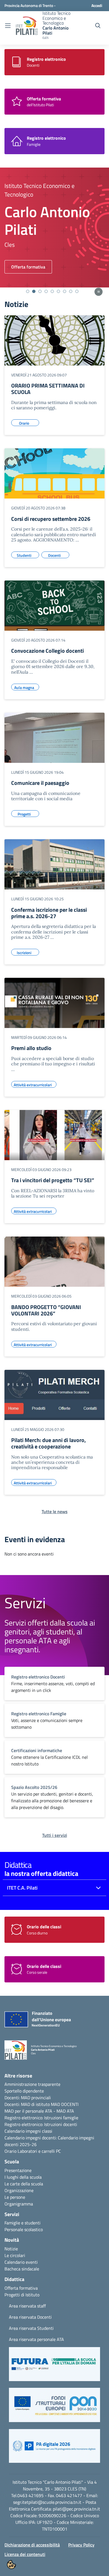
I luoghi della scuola (23, 2177)
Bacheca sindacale (22, 2269)
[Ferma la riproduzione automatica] (99, 292)
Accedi (97, 5)
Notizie (11, 2249)
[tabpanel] (54, 228)
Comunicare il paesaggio (40, 783)
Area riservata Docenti (30, 2317)
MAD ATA (65, 2111)
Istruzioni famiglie (61, 2118)
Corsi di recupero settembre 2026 (51, 519)
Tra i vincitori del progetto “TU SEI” (53, 1180)
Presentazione (18, 2170)
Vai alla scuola (25, 267)
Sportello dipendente (24, 2091)
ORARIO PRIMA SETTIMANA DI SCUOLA (48, 389)
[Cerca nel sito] (98, 26)
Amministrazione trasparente (32, 2084)
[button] (54, 2367)
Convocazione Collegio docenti (48, 651)
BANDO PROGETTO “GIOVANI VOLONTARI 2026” (46, 1310)
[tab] (28, 291)
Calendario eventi (21, 2262)
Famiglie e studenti (22, 2223)
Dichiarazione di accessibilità (32, 2545)
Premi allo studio (31, 1048)
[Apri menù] (8, 26)
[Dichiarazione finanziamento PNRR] (35, 2021)
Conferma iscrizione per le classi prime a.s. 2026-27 (49, 913)
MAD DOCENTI (65, 2104)
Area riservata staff (27, 2306)
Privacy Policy (81, 2545)
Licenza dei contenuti (25, 2554)
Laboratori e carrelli (36, 2151)
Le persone (15, 2197)
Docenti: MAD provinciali (28, 2098)
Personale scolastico (24, 2229)
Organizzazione (19, 2190)
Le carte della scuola (24, 2184)
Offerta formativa (21, 2288)
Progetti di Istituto (22, 2295)
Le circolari (15, 2255)
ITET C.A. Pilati (22, 1888)
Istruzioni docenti (61, 2124)
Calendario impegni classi (28, 2131)
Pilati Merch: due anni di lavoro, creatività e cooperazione (48, 1443)
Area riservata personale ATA (36, 2339)
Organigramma (19, 2204)
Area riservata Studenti (31, 2328)
